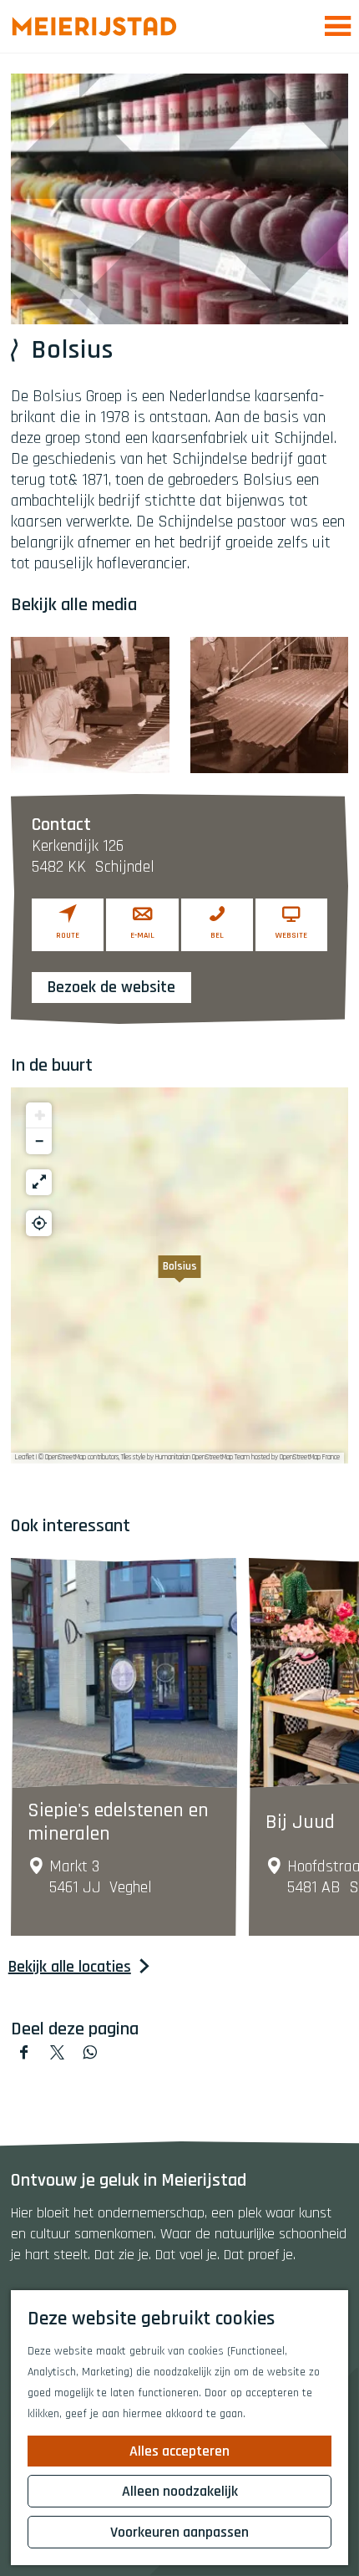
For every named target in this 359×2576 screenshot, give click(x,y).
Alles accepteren (179, 2451)
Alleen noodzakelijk (180, 2491)
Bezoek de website (111, 987)
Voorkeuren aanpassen (179, 2532)
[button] (179, 1275)
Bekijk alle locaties (70, 1967)
